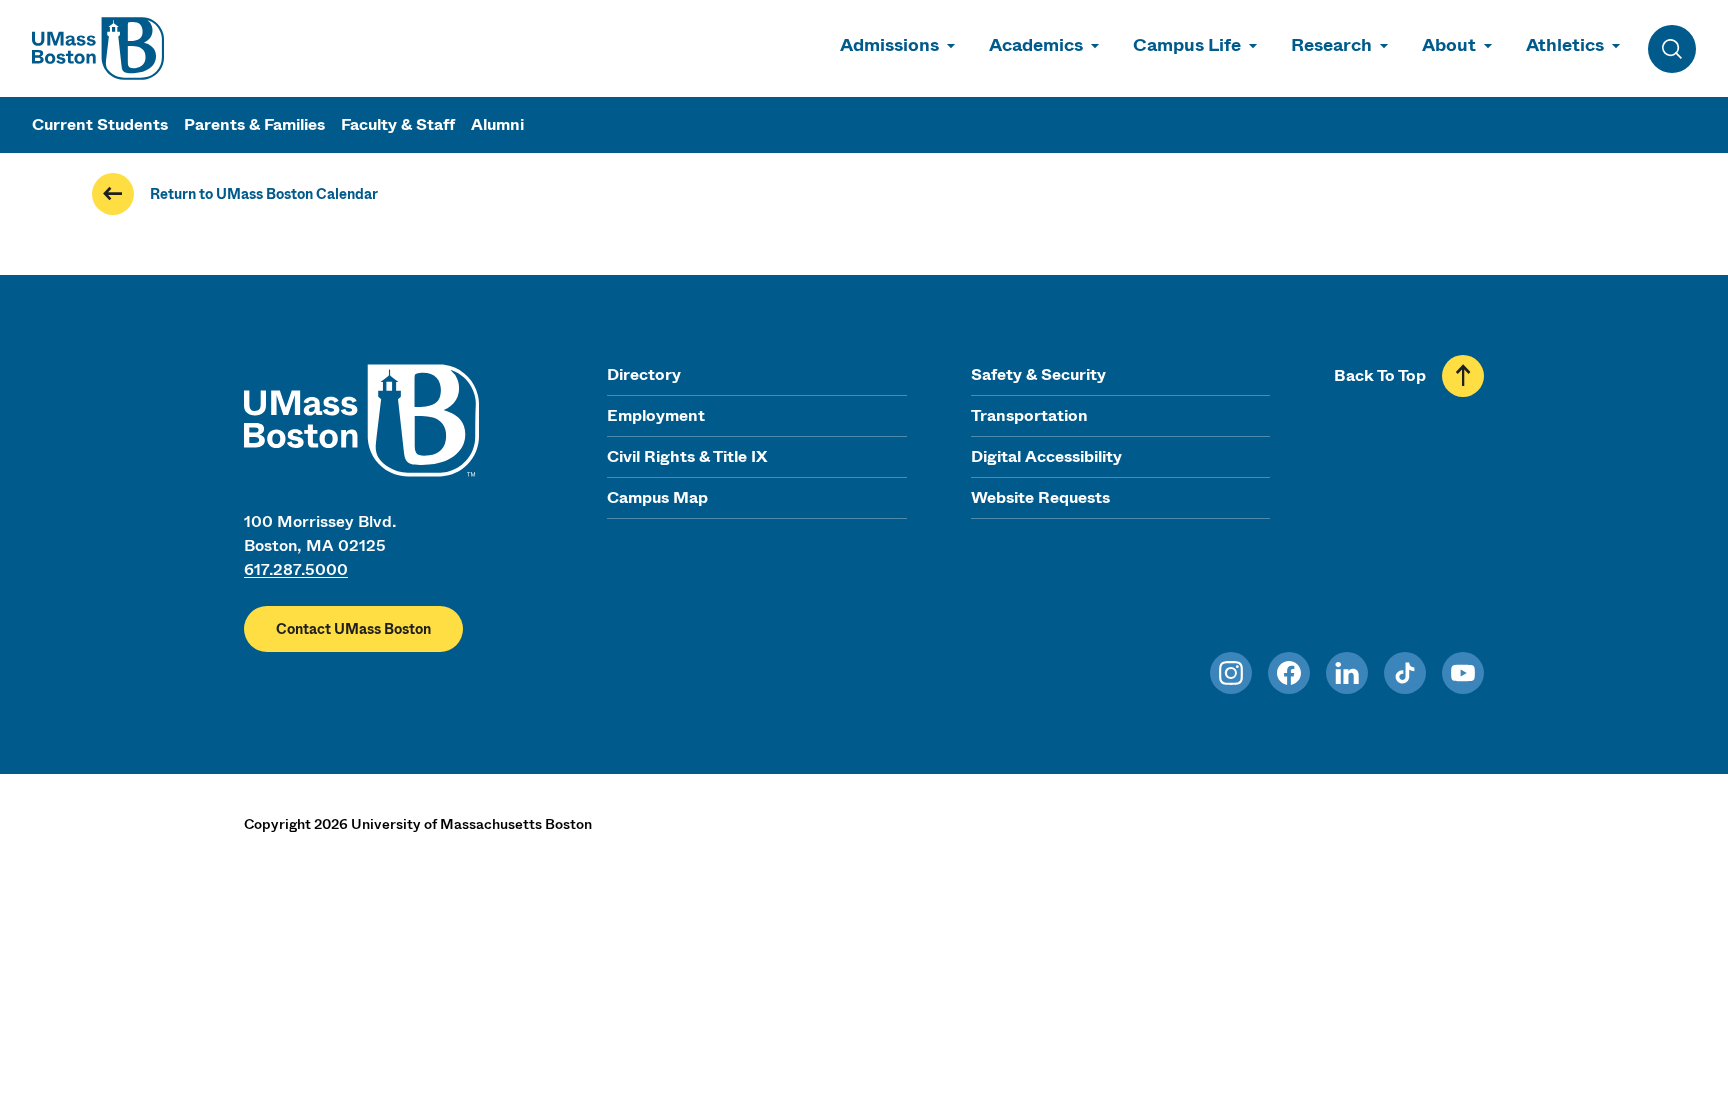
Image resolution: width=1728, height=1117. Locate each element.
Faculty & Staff (398, 124)
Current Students (100, 124)
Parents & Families (254, 124)
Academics (1036, 45)
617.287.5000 (296, 569)
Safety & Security (1038, 374)
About (1449, 45)
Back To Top (1380, 375)
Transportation (1029, 415)
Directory (644, 374)
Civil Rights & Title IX (687, 456)
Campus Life (1187, 45)
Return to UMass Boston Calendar (264, 194)
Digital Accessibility (1046, 456)
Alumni (497, 124)
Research (1331, 45)
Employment (656, 415)
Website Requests (1040, 497)
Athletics (1565, 45)
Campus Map (657, 497)
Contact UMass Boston (353, 629)
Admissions (889, 45)
